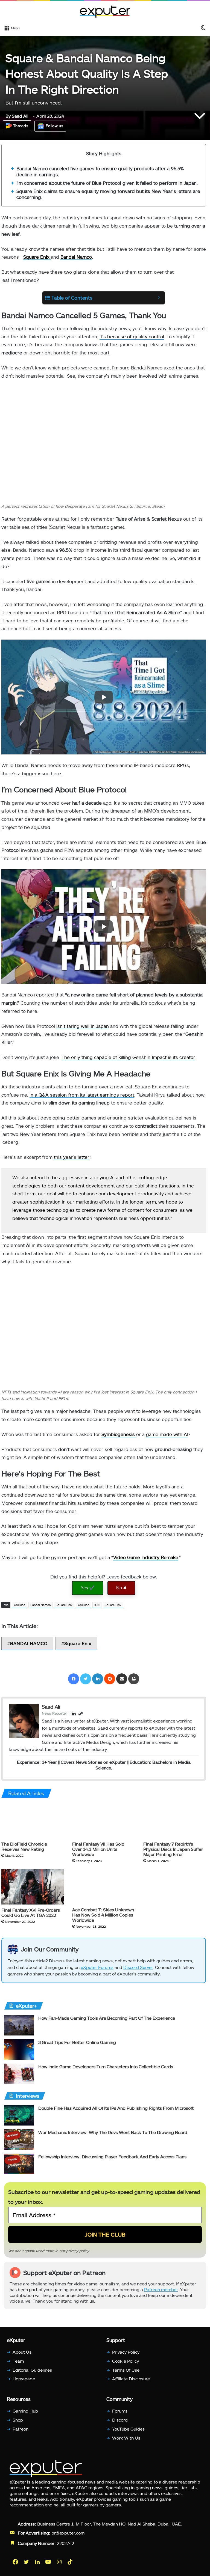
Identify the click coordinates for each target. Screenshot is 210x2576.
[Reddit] (110, 1679)
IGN (97, 1605)
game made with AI (167, 1434)
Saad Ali (17, 116)
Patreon (21, 2429)
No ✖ (121, 1588)
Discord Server (138, 1967)
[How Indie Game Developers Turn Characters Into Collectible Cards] (19, 2074)
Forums (120, 2411)
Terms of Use (126, 2370)
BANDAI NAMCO (29, 1643)
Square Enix (64, 1605)
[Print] (134, 1679)
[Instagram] (60, 2562)
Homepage (24, 2379)
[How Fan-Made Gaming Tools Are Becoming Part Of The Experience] (19, 2025)
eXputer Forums (97, 1967)
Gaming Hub (25, 2411)
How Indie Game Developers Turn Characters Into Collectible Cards (106, 2066)
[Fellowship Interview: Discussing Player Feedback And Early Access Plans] (19, 2164)
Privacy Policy (126, 2352)
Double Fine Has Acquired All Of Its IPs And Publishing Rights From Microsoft (116, 2108)
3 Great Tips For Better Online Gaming (77, 2042)
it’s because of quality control (132, 336)
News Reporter (54, 1713)
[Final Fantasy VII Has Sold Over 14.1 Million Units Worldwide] (103, 1821)
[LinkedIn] (98, 1679)
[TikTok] (71, 2562)
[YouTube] (49, 2562)
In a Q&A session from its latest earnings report (82, 1095)
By (9, 116)
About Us (22, 2352)
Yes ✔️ (88, 1588)
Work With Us (126, 2438)
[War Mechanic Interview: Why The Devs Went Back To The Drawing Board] (19, 2140)
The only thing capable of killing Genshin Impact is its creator (128, 1057)
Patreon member (161, 2289)
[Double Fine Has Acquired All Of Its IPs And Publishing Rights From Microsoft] (19, 2115)
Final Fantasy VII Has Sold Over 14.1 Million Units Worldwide (98, 1849)
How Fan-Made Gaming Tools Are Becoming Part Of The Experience (107, 2018)
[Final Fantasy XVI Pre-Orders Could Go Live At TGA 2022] (33, 1887)
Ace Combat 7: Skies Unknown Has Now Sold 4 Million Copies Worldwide (103, 1915)
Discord (120, 2420)
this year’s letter (72, 1157)
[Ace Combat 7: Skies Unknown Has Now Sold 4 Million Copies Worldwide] (103, 1887)
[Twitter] (86, 1679)
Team (18, 2361)
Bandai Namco (76, 257)
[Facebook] (74, 1679)
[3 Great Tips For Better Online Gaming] (19, 2050)
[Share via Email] (122, 1679)
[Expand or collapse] (159, 298)
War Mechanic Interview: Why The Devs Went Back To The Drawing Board (113, 2132)
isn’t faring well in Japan (83, 1026)
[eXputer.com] (105, 11)
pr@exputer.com (68, 2533)
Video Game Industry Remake (146, 1557)
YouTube (19, 1605)
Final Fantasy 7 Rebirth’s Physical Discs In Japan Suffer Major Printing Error (173, 1849)
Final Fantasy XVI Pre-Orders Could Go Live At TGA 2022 (31, 1912)
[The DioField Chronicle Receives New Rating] (33, 1821)
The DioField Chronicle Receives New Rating (24, 1847)
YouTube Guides (128, 2429)
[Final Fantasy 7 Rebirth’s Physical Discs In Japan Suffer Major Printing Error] (175, 1821)
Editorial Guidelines (32, 2370)
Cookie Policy (126, 2361)
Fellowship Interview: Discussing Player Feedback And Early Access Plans (112, 2156)
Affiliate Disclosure (131, 2379)
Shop (18, 2420)
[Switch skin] (203, 28)
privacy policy (78, 2250)
